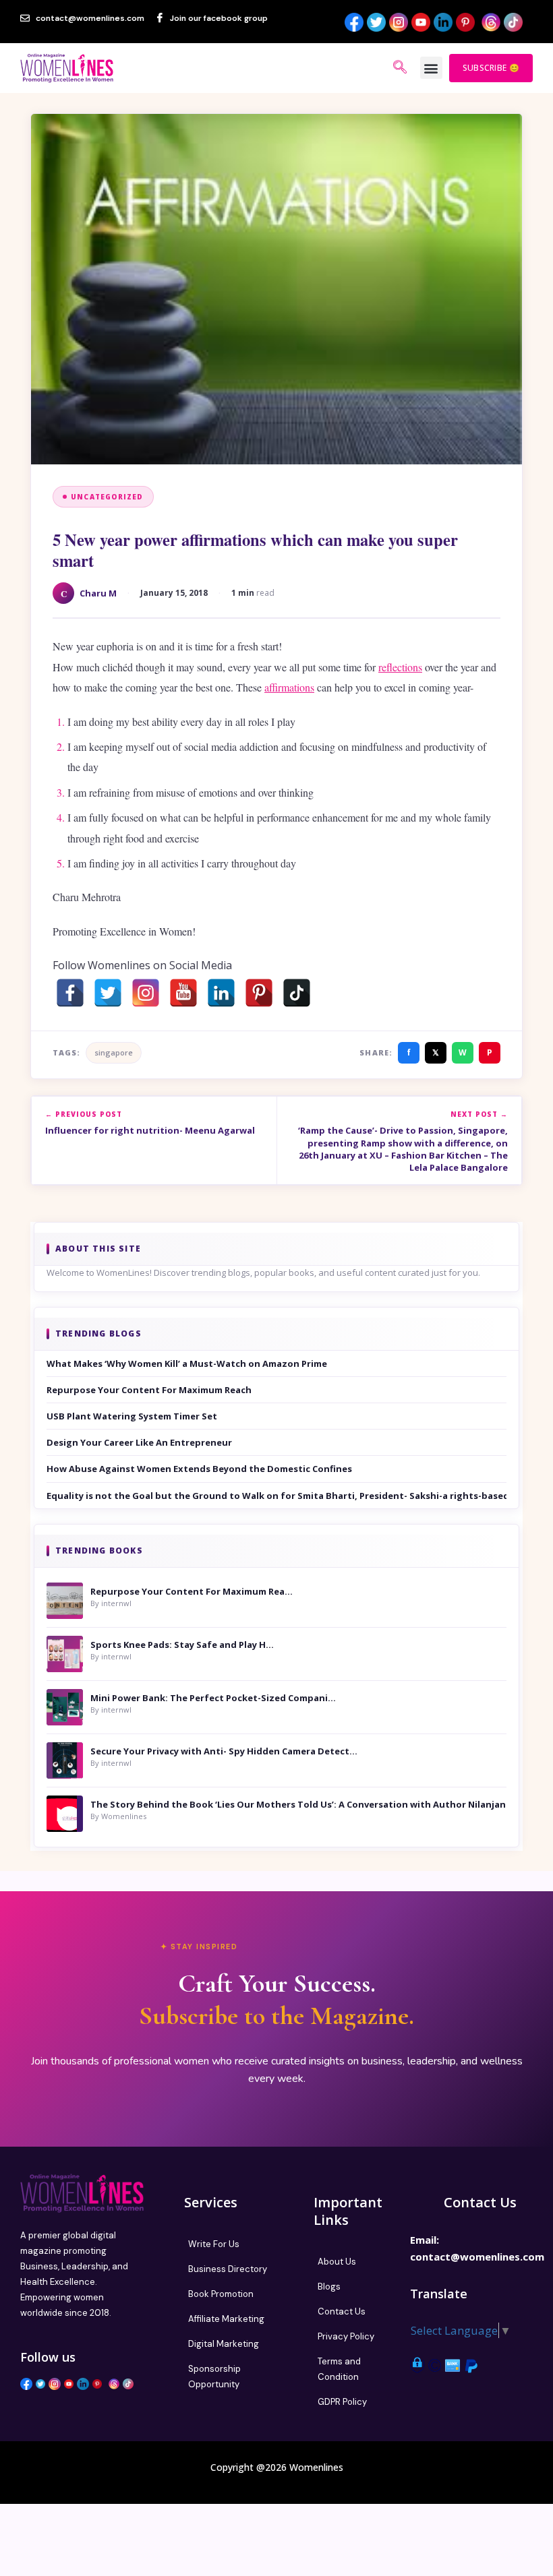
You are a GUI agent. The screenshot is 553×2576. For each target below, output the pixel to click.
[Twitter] (108, 993)
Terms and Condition (339, 2369)
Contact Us (342, 2311)
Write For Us (214, 2244)
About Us (337, 2262)
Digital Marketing (224, 2344)
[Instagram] (146, 993)
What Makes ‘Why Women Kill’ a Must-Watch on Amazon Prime (187, 1363)
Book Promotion (221, 2294)
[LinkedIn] (221, 993)
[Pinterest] (259, 993)
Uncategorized (107, 497)
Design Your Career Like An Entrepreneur (139, 1442)
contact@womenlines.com (477, 2257)
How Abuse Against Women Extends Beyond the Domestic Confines (199, 1469)
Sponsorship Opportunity (214, 2376)
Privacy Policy (346, 2336)
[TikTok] (297, 993)
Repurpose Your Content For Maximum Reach (149, 1390)
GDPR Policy (342, 2402)
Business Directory (228, 2269)
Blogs (329, 2287)
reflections (400, 667)
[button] (431, 68)
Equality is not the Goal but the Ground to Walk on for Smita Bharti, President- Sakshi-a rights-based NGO (276, 1496)
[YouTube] (183, 993)
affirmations (289, 687)
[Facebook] (70, 993)
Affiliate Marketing (226, 2319)
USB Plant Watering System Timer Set (132, 1416)
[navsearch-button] (400, 68)
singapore (114, 1052)
